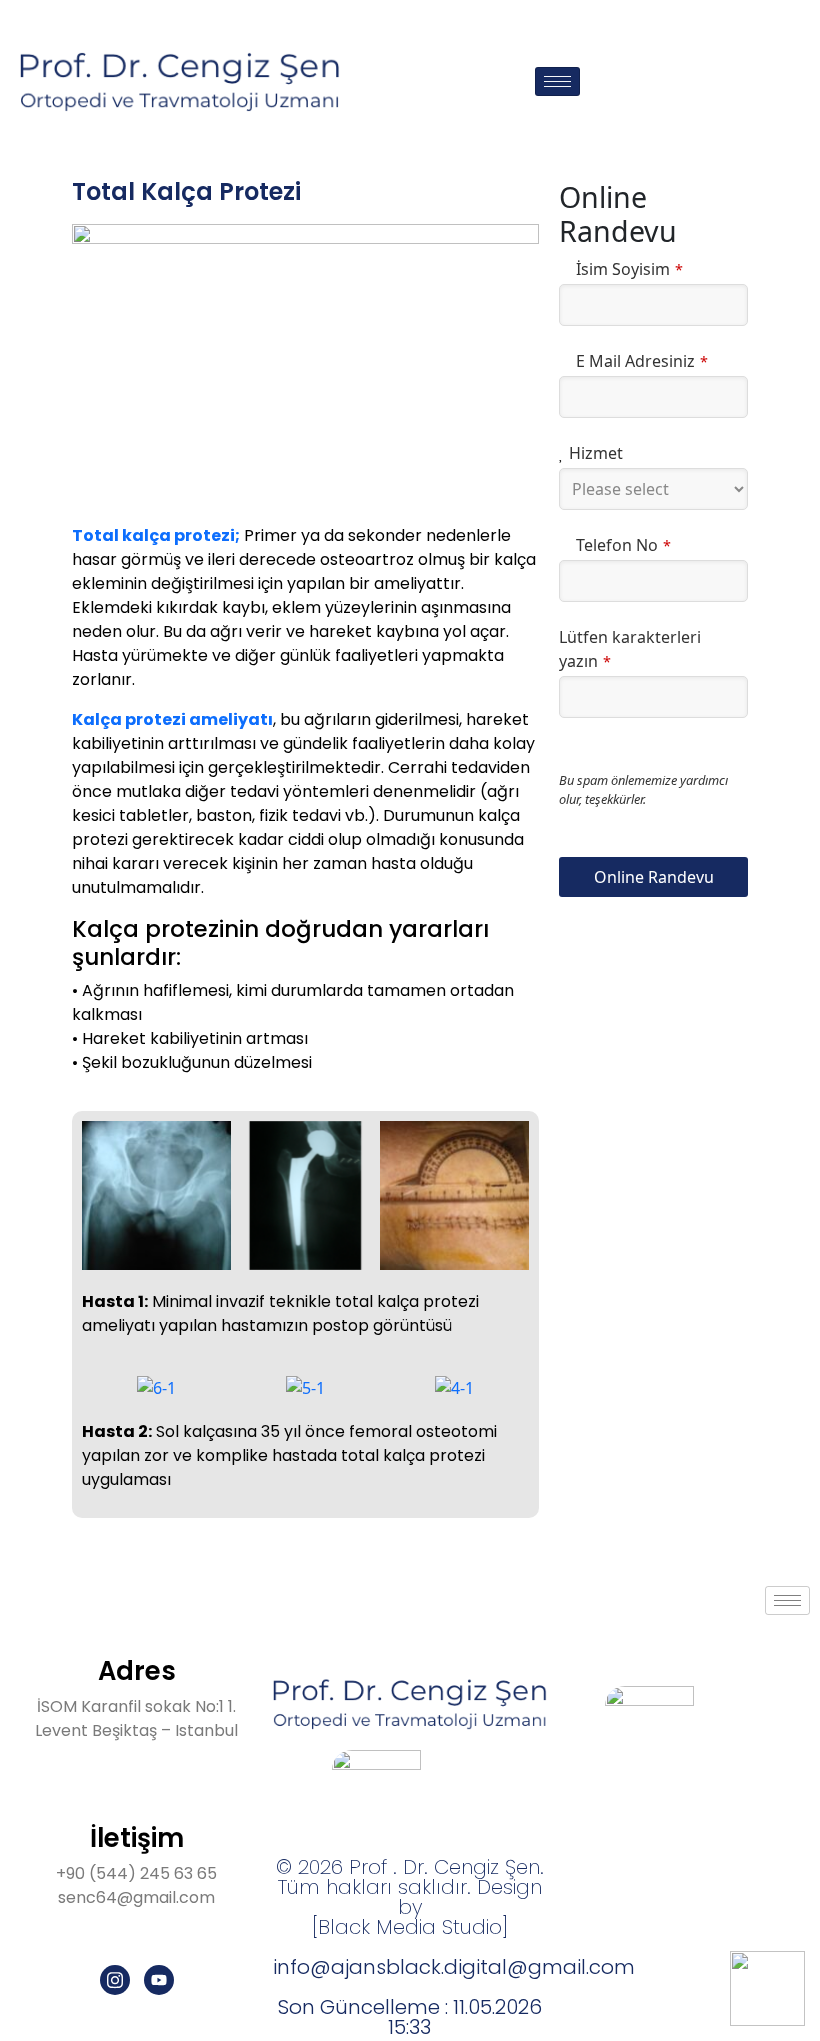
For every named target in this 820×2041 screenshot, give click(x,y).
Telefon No (623, 545)
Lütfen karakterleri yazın (630, 649)
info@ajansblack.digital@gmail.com (454, 1967)
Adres (137, 1671)
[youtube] (159, 1980)
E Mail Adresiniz (642, 361)
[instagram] (115, 1980)
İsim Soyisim (629, 269)
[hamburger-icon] (557, 81)
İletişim (137, 1838)
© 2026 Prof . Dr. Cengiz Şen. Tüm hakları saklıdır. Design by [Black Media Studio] (410, 1897)
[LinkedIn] (800, 1646)
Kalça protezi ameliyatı (172, 719)
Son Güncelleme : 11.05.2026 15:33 (410, 2017)
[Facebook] (756, 1646)
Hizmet (596, 453)
